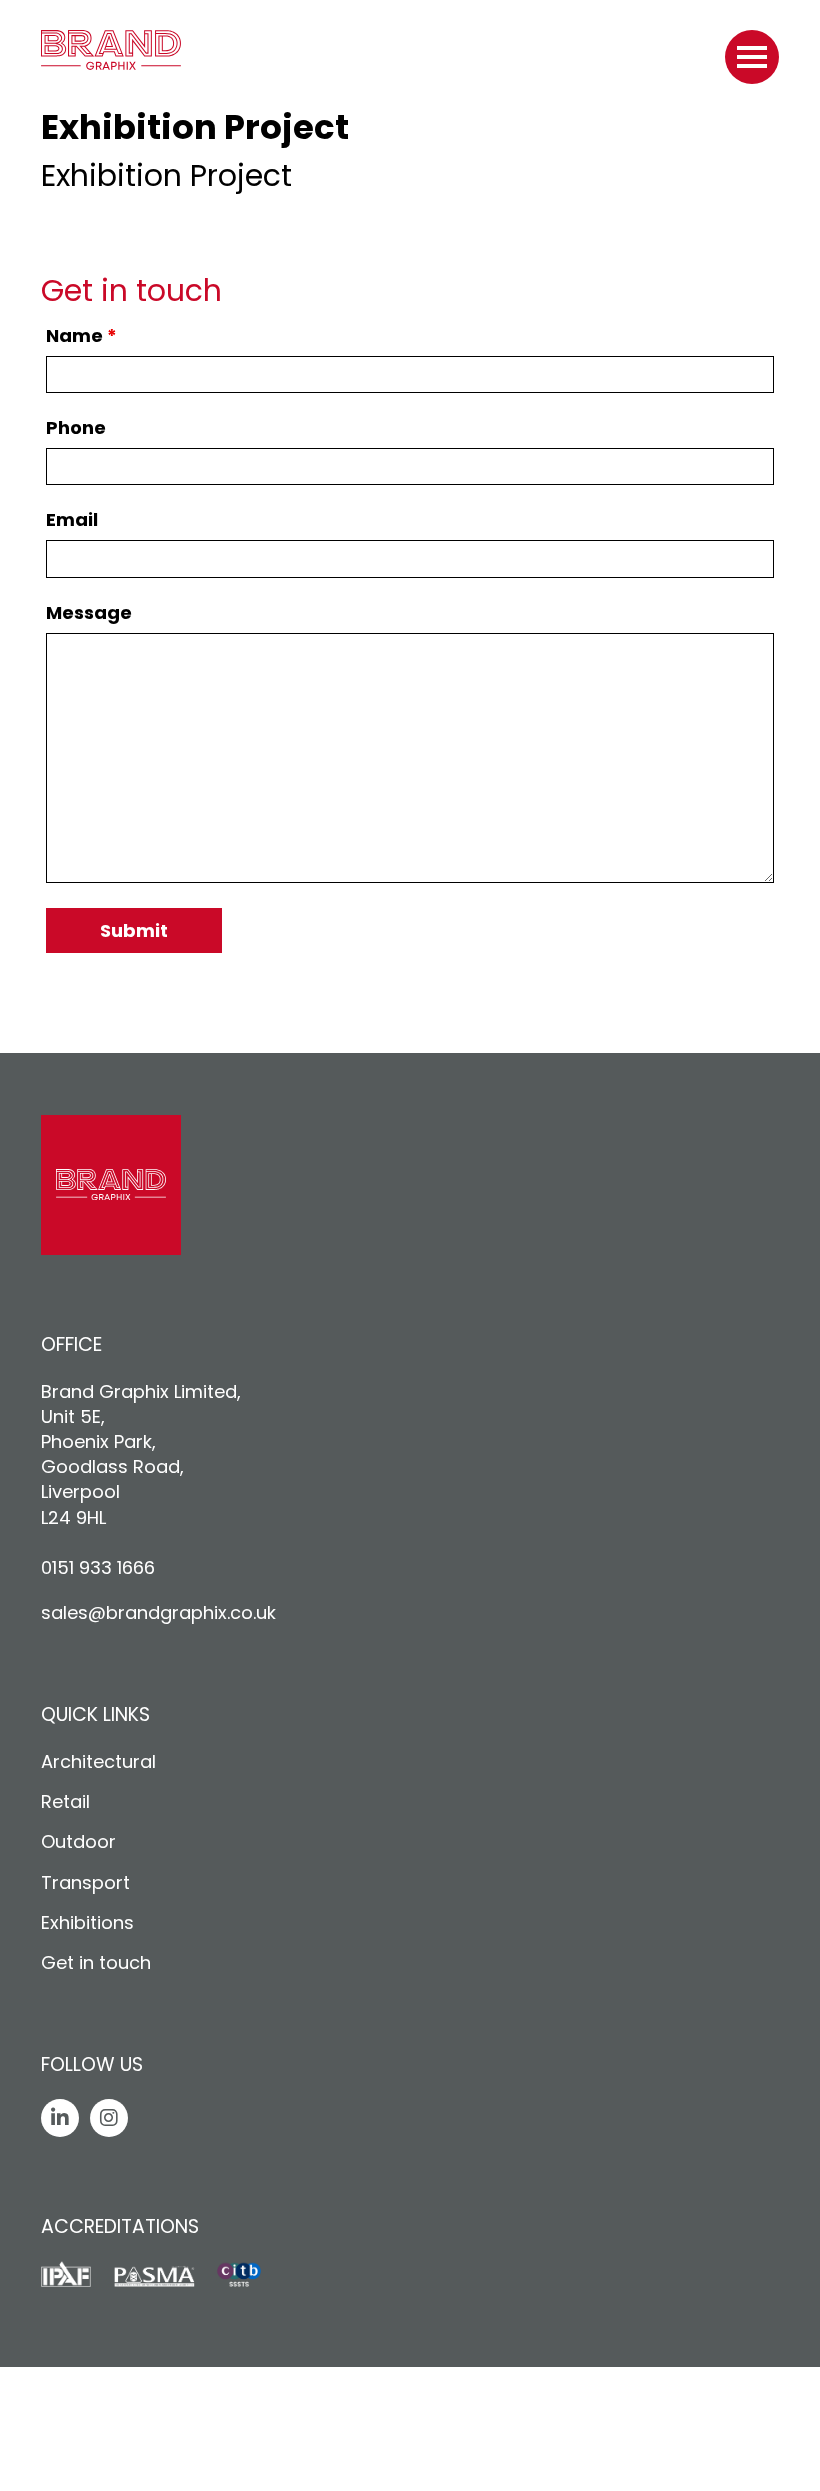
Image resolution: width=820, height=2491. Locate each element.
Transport (85, 1882)
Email (72, 520)
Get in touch (96, 1962)
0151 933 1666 (98, 1567)
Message (89, 613)
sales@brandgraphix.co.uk (158, 1612)
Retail (65, 1801)
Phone (76, 428)
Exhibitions (87, 1922)
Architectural (98, 1761)
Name (81, 336)
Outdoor (78, 1841)
